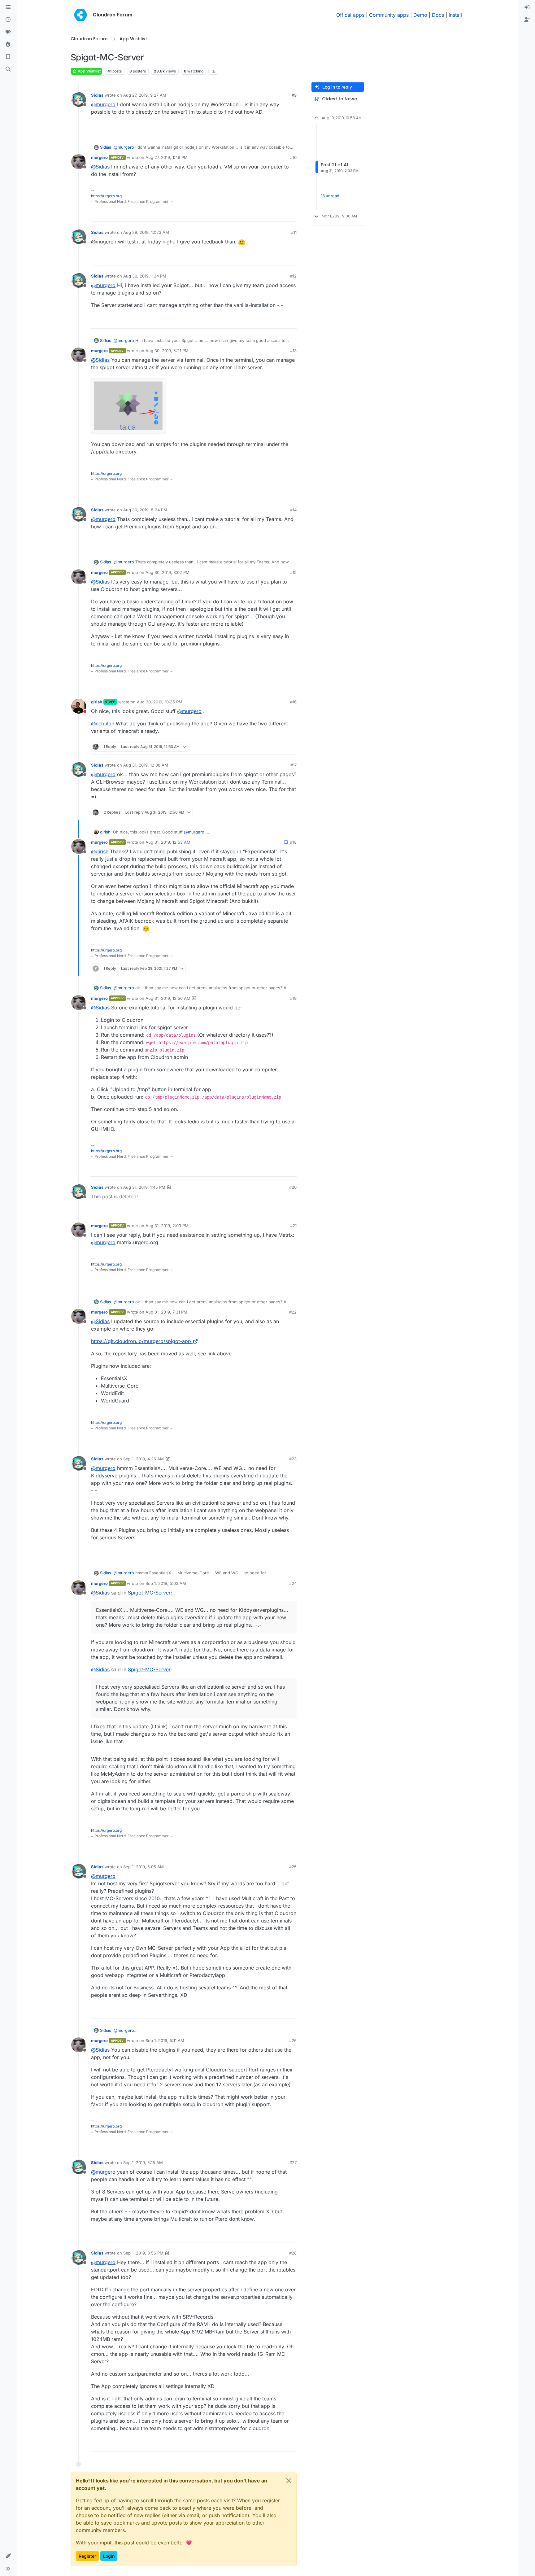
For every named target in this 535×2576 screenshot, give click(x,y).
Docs (438, 15)
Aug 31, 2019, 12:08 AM (146, 765)
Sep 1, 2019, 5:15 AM (143, 2163)
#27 (293, 2163)
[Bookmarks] (8, 57)
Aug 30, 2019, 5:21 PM (167, 351)
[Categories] (8, 7)
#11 (294, 232)
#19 (293, 998)
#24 (293, 1583)
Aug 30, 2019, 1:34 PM (145, 276)
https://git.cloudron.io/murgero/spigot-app (141, 1341)
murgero (99, 157)
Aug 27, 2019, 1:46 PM (167, 157)
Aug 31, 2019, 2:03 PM (167, 1226)
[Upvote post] (281, 128)
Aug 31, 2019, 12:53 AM (168, 842)
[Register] (527, 20)
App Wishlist (89, 71)
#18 (293, 842)
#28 (293, 2253)
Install (455, 15)
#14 (293, 510)
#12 (293, 276)
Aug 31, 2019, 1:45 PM (144, 1187)
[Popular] (8, 45)
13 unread (330, 196)
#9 (294, 95)
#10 (293, 157)
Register (87, 2556)
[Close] (289, 2481)
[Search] (8, 69)
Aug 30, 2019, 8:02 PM (167, 572)
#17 (294, 765)
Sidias (97, 95)
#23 (293, 1459)
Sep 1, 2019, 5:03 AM (166, 1583)
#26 (293, 2040)
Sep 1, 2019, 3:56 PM (143, 2253)
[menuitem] (527, 7)
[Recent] (8, 20)
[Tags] (8, 32)
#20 (293, 1187)
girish (97, 702)
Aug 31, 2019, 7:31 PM (166, 1312)
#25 (293, 1867)
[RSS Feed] (213, 71)
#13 (293, 351)
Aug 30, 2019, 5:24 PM (145, 510)
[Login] (527, 7)
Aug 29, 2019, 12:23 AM (146, 232)
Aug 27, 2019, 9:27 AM (145, 95)
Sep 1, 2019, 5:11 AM (165, 2040)
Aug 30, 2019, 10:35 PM (160, 702)
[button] (8, 2556)
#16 (293, 702)
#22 (293, 1312)
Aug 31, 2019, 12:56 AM (168, 998)
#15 (293, 572)
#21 (293, 1226)
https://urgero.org (106, 196)
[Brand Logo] (80, 15)
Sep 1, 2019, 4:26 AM (144, 1459)
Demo (420, 15)
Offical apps (350, 15)
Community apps (389, 15)
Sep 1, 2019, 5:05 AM (144, 1867)
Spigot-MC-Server (149, 1593)
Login (109, 2556)
